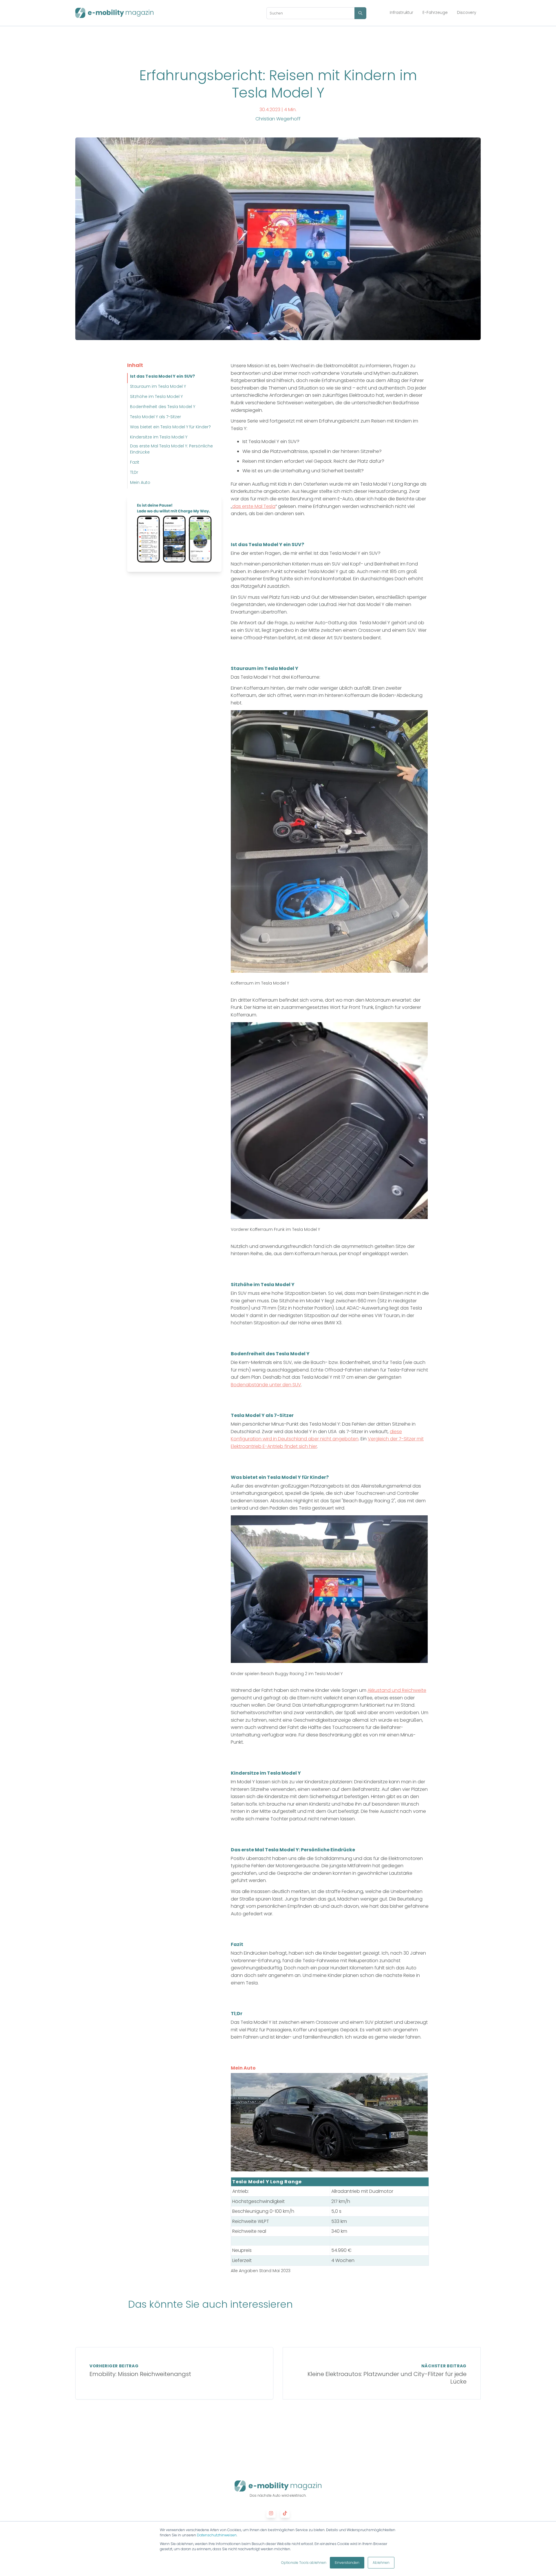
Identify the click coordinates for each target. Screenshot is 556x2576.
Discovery (467, 13)
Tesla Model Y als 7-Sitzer (156, 417)
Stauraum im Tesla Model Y (158, 386)
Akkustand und (384, 1690)
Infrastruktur (402, 13)
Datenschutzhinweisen (217, 2535)
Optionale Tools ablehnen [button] (304, 2563)
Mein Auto (140, 482)
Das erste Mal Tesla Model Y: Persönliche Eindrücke (171, 449)
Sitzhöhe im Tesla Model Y (156, 396)
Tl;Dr (134, 472)
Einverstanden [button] (347, 2563)
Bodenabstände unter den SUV (266, 1385)
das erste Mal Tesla (254, 506)
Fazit (135, 462)
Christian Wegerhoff (278, 119)
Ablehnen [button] (381, 2563)
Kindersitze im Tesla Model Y (159, 437)
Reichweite (414, 1690)
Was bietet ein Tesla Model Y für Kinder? (170, 427)
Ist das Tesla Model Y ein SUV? (162, 376)
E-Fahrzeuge (435, 13)
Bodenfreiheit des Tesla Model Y (163, 407)
